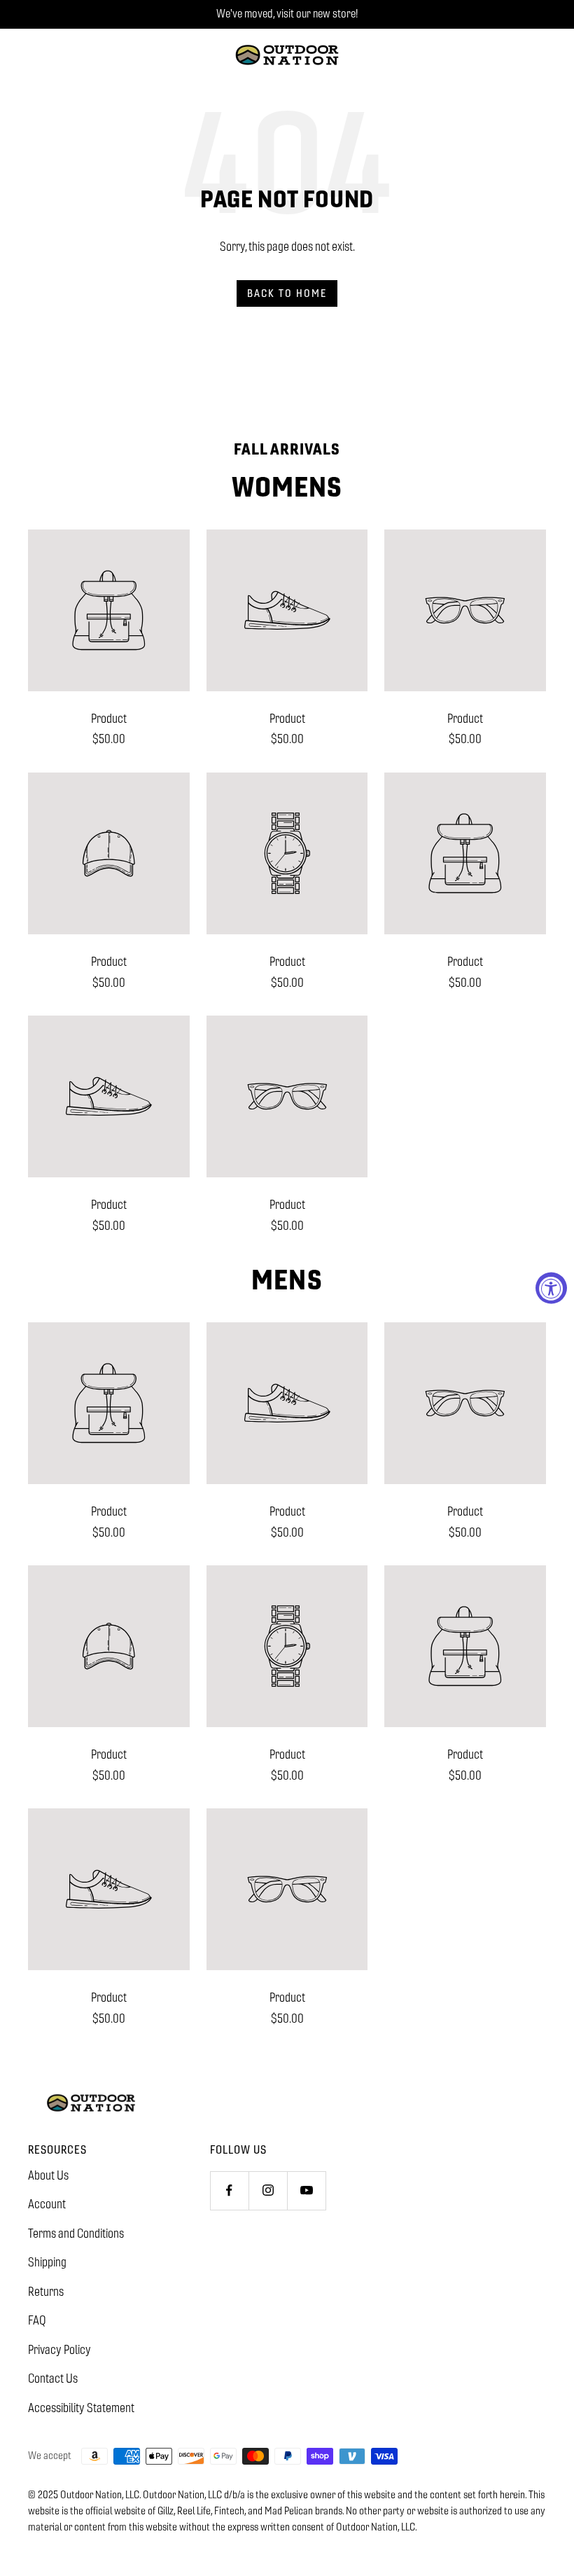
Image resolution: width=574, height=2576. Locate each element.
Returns (46, 2292)
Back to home (287, 293)
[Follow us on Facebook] (229, 2190)
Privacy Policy (59, 2350)
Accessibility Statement (81, 2408)
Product (109, 719)
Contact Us (53, 2378)
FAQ (37, 2320)
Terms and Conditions (76, 2234)
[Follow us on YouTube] (306, 2190)
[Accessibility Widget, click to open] (551, 1288)
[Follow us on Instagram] (268, 2190)
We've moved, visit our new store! (287, 14)
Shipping (47, 2262)
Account (47, 2204)
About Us (48, 2175)
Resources (57, 2150)
